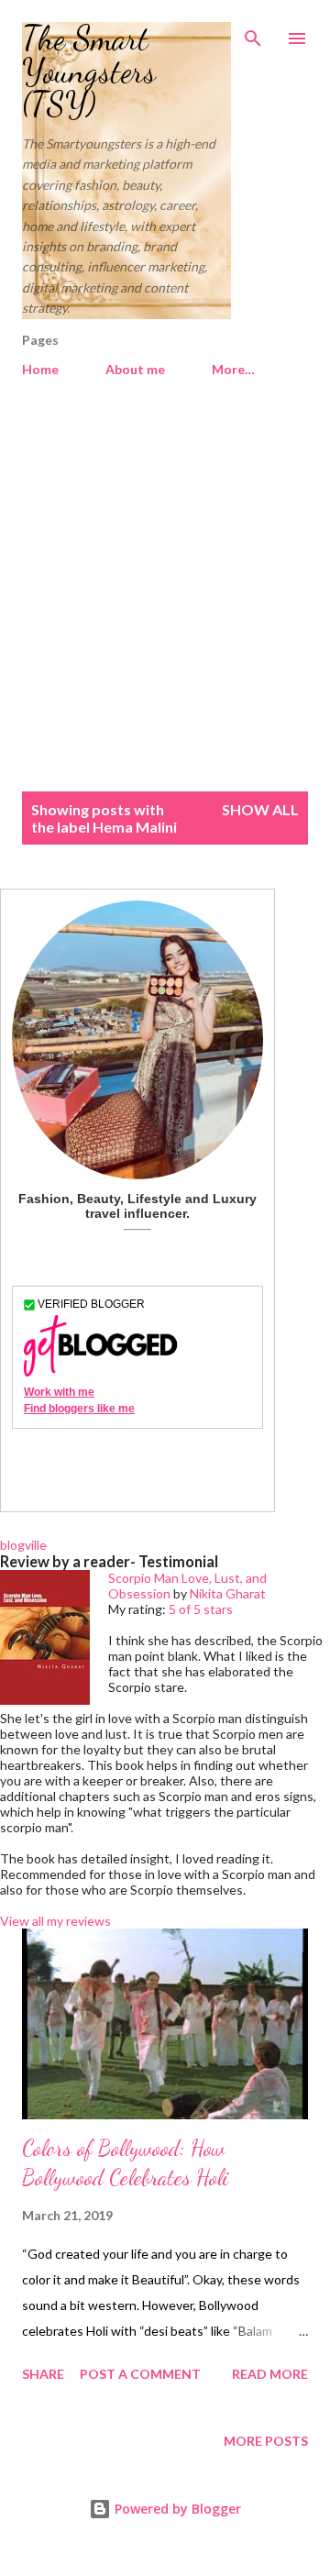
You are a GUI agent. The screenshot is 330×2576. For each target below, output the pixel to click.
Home (40, 369)
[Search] (253, 33)
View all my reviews (55, 1921)
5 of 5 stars (201, 1609)
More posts (266, 2441)
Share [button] (43, 2374)
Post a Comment (140, 2374)
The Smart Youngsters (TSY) (89, 71)
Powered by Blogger (176, 2509)
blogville (23, 1545)
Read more (270, 2374)
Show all (260, 809)
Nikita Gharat (228, 1593)
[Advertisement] (165, 595)
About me (135, 369)
